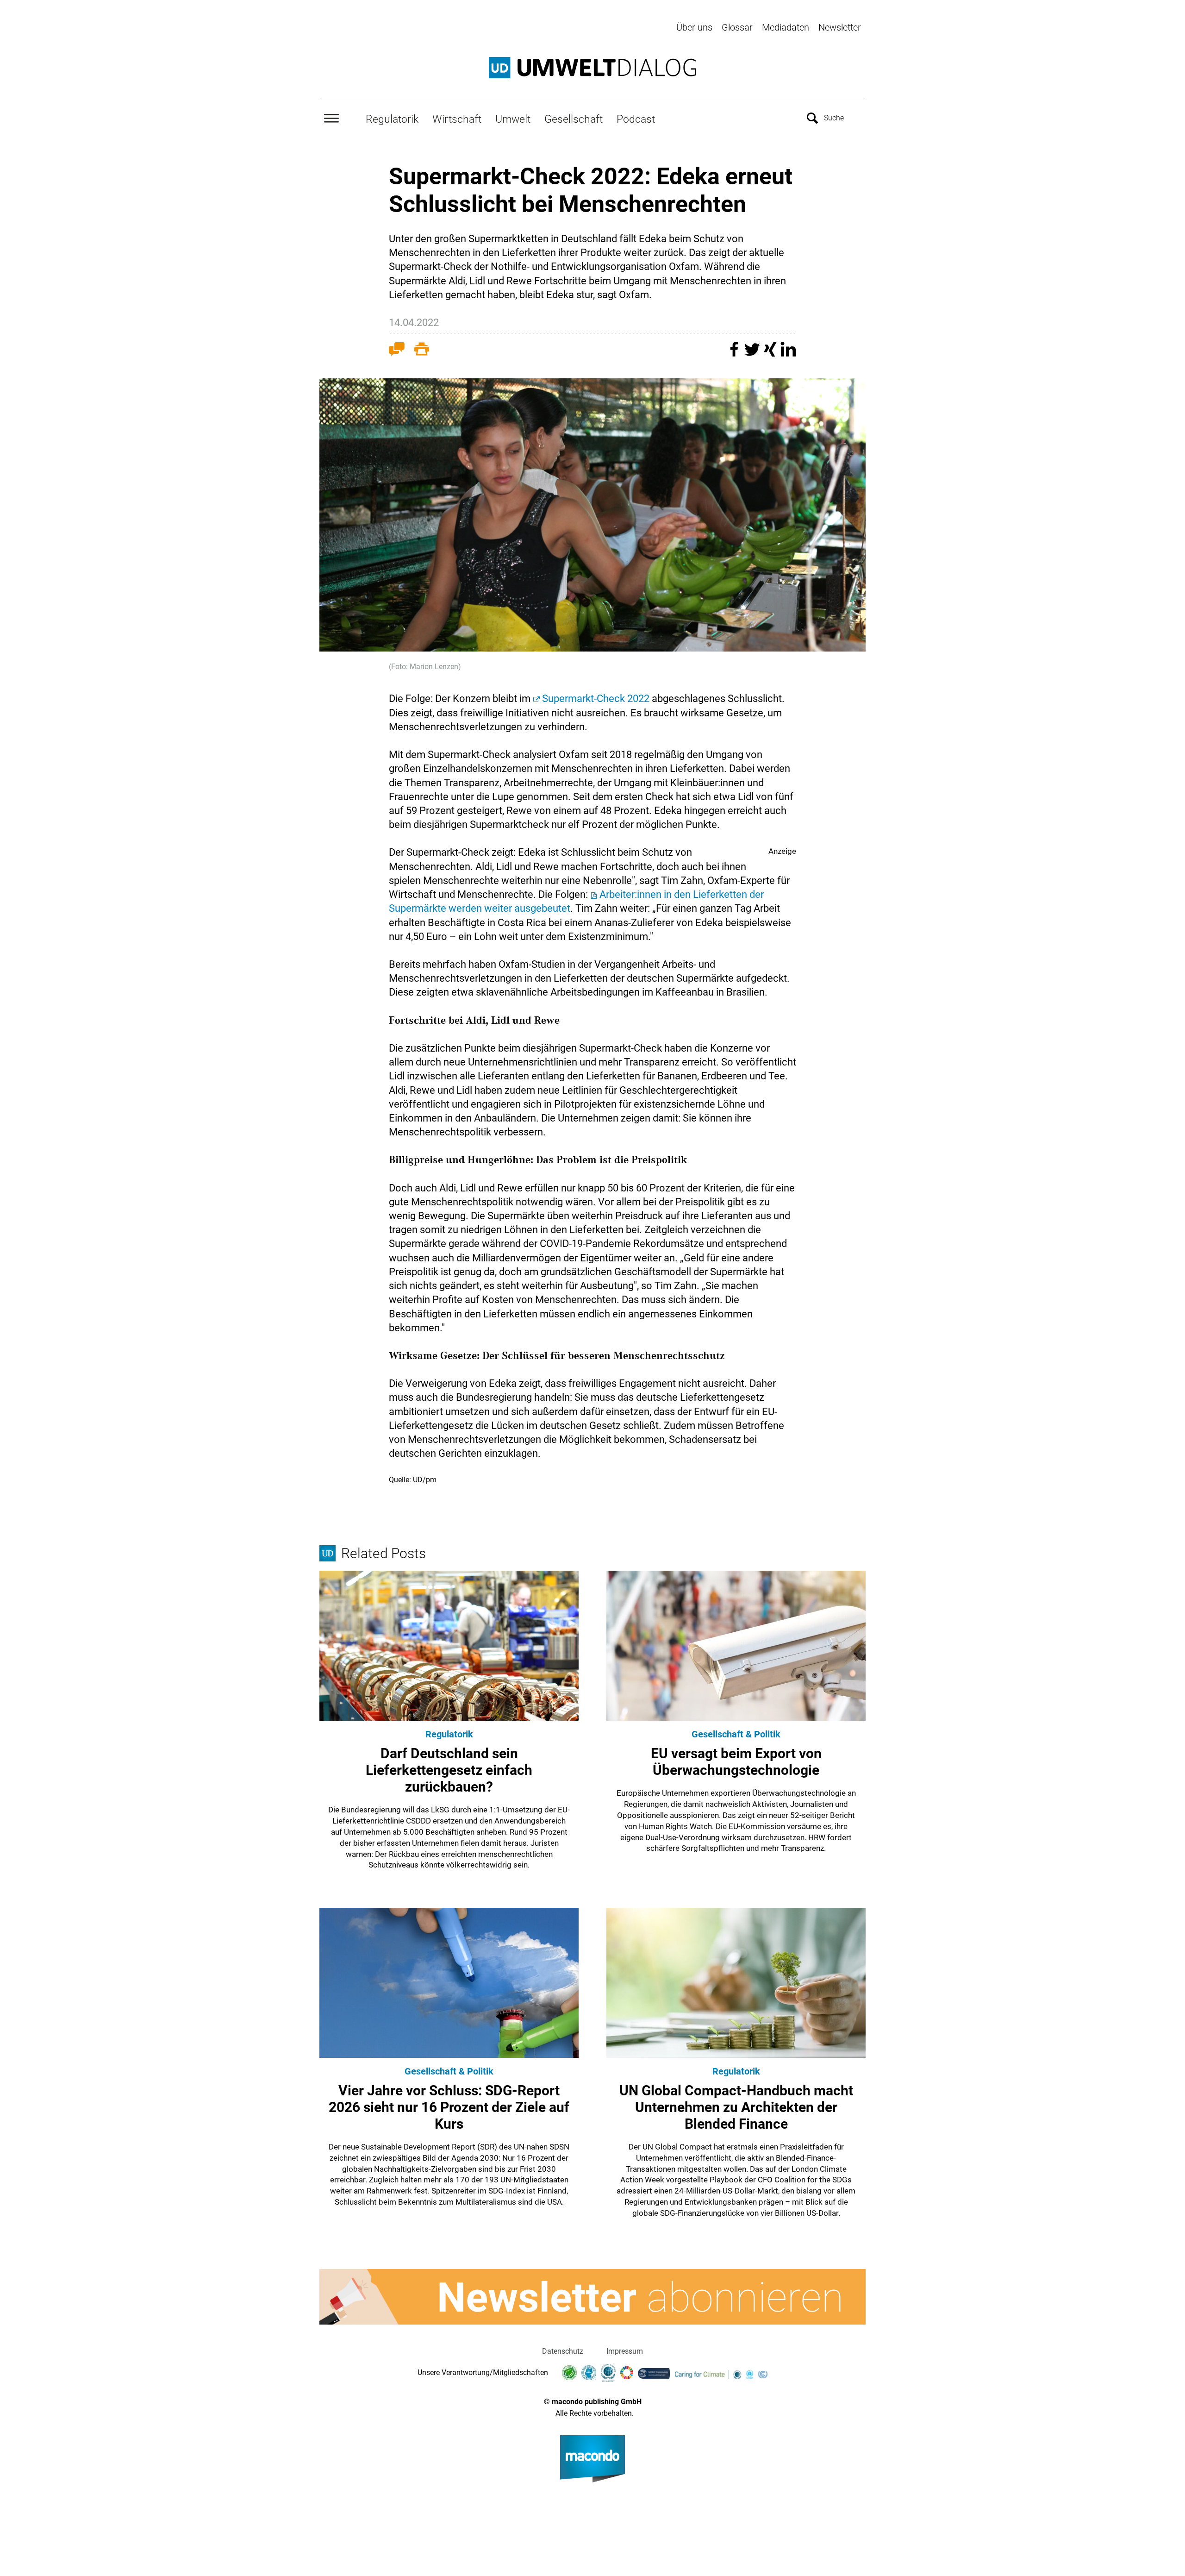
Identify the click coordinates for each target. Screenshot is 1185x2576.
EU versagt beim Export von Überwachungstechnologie (736, 1762)
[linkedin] (788, 354)
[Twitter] (753, 354)
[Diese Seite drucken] (422, 351)
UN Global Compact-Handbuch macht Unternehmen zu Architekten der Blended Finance (736, 2107)
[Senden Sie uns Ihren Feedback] (397, 351)
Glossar (737, 27)
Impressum (625, 2351)
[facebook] (735, 354)
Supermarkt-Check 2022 (596, 699)
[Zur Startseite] (592, 68)
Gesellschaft (574, 119)
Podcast (636, 119)
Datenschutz (563, 2351)
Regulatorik (392, 119)
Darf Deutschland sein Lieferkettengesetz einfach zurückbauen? (449, 1770)
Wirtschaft (457, 119)
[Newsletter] (592, 2297)
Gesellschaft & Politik (736, 1734)
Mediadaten (786, 27)
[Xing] (771, 354)
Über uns (694, 27)
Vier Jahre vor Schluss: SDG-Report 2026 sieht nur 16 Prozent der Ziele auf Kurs (449, 2107)
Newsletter (840, 27)
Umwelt (513, 119)
